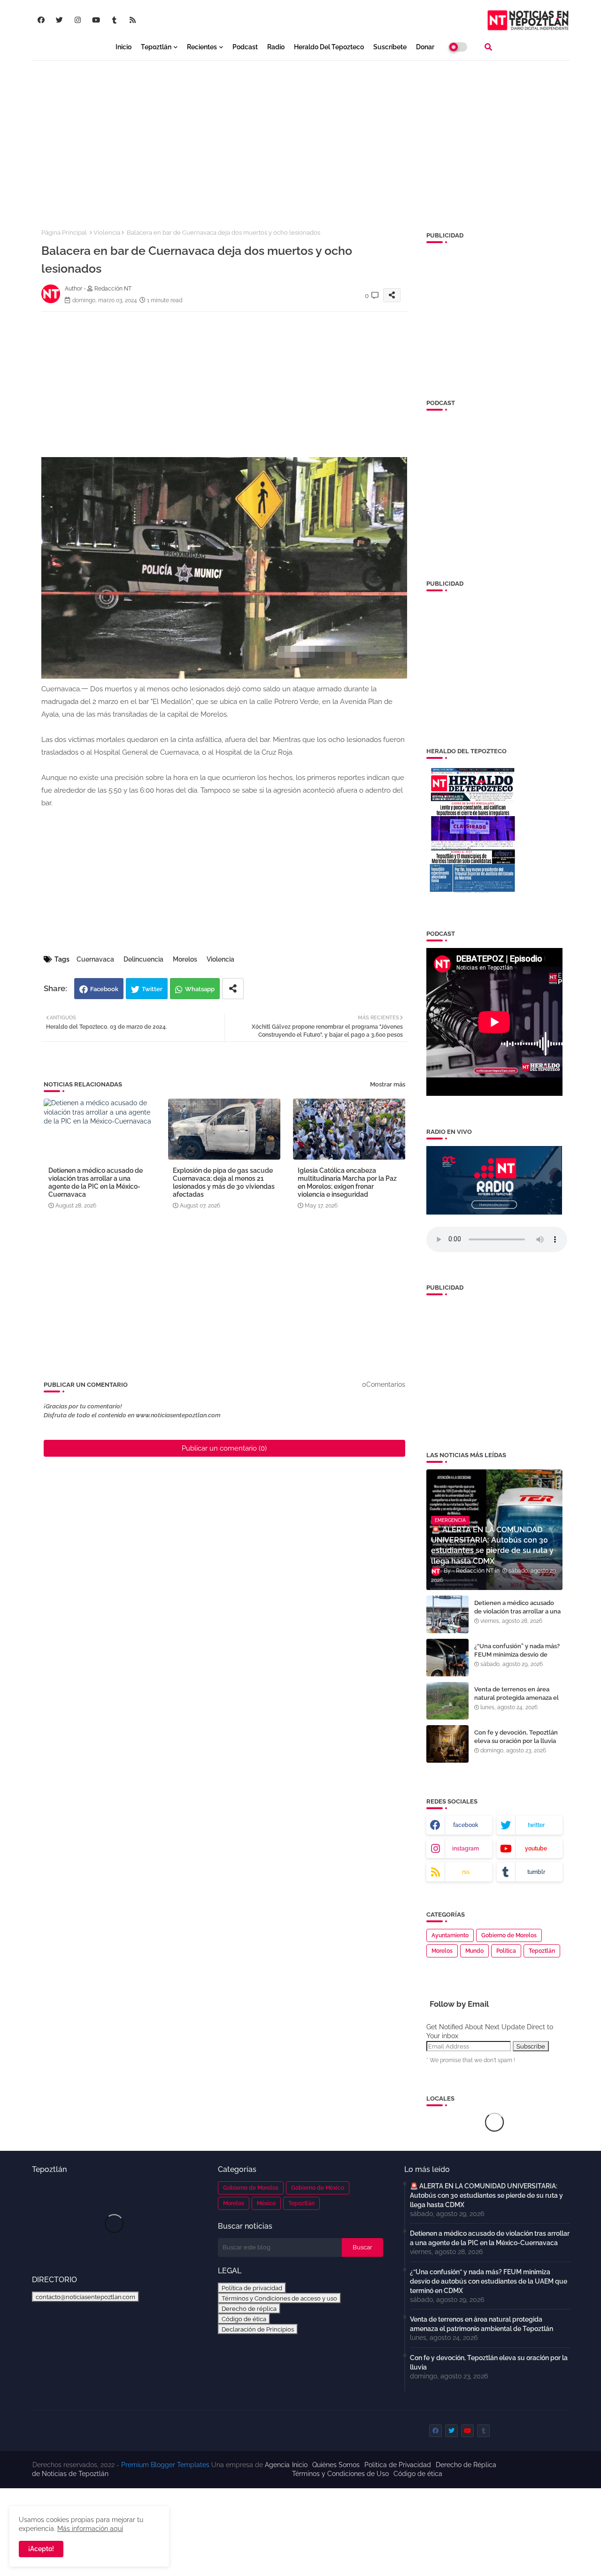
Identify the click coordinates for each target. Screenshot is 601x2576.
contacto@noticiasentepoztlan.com (85, 2297)
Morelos (185, 959)
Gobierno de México (318, 2188)
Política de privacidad (252, 2288)
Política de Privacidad (398, 2465)
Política (506, 1951)
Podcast (245, 47)
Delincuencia (143, 959)
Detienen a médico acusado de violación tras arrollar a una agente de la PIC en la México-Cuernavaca (96, 1182)
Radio (276, 47)
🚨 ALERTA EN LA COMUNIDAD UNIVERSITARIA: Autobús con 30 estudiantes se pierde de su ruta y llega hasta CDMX (486, 2195)
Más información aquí (90, 2529)
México (266, 2203)
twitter (536, 1825)
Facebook (104, 989)
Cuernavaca (95, 959)
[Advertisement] (301, 137)
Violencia (107, 233)
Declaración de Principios (258, 2329)
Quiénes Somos (336, 2465)
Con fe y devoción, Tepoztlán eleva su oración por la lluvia (516, 1737)
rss (466, 1872)
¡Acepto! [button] (41, 2549)
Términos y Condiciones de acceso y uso (279, 2298)
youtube (536, 1849)
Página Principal (64, 233)
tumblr (536, 1872)
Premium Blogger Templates (165, 2465)
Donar (425, 47)
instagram (466, 1849)
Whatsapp (200, 989)
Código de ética (244, 2319)
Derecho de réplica (249, 2308)
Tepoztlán (156, 47)
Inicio (123, 47)
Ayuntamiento (450, 1935)
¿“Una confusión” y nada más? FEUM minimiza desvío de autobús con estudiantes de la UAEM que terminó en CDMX (517, 1659)
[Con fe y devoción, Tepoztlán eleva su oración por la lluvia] (447, 1744)
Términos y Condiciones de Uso (340, 2474)
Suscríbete (390, 47)
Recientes (202, 47)
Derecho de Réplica (466, 2465)
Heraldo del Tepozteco (329, 47)
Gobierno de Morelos (509, 1935)
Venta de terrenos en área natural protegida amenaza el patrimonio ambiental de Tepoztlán (516, 1702)
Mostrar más (388, 1084)
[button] (488, 47)
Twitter (152, 989)
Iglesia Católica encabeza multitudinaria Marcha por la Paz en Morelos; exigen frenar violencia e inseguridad (347, 1182)
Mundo (474, 1951)
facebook (466, 1825)
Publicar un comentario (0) (224, 1448)
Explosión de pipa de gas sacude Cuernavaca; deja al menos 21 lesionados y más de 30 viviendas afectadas (224, 1182)
